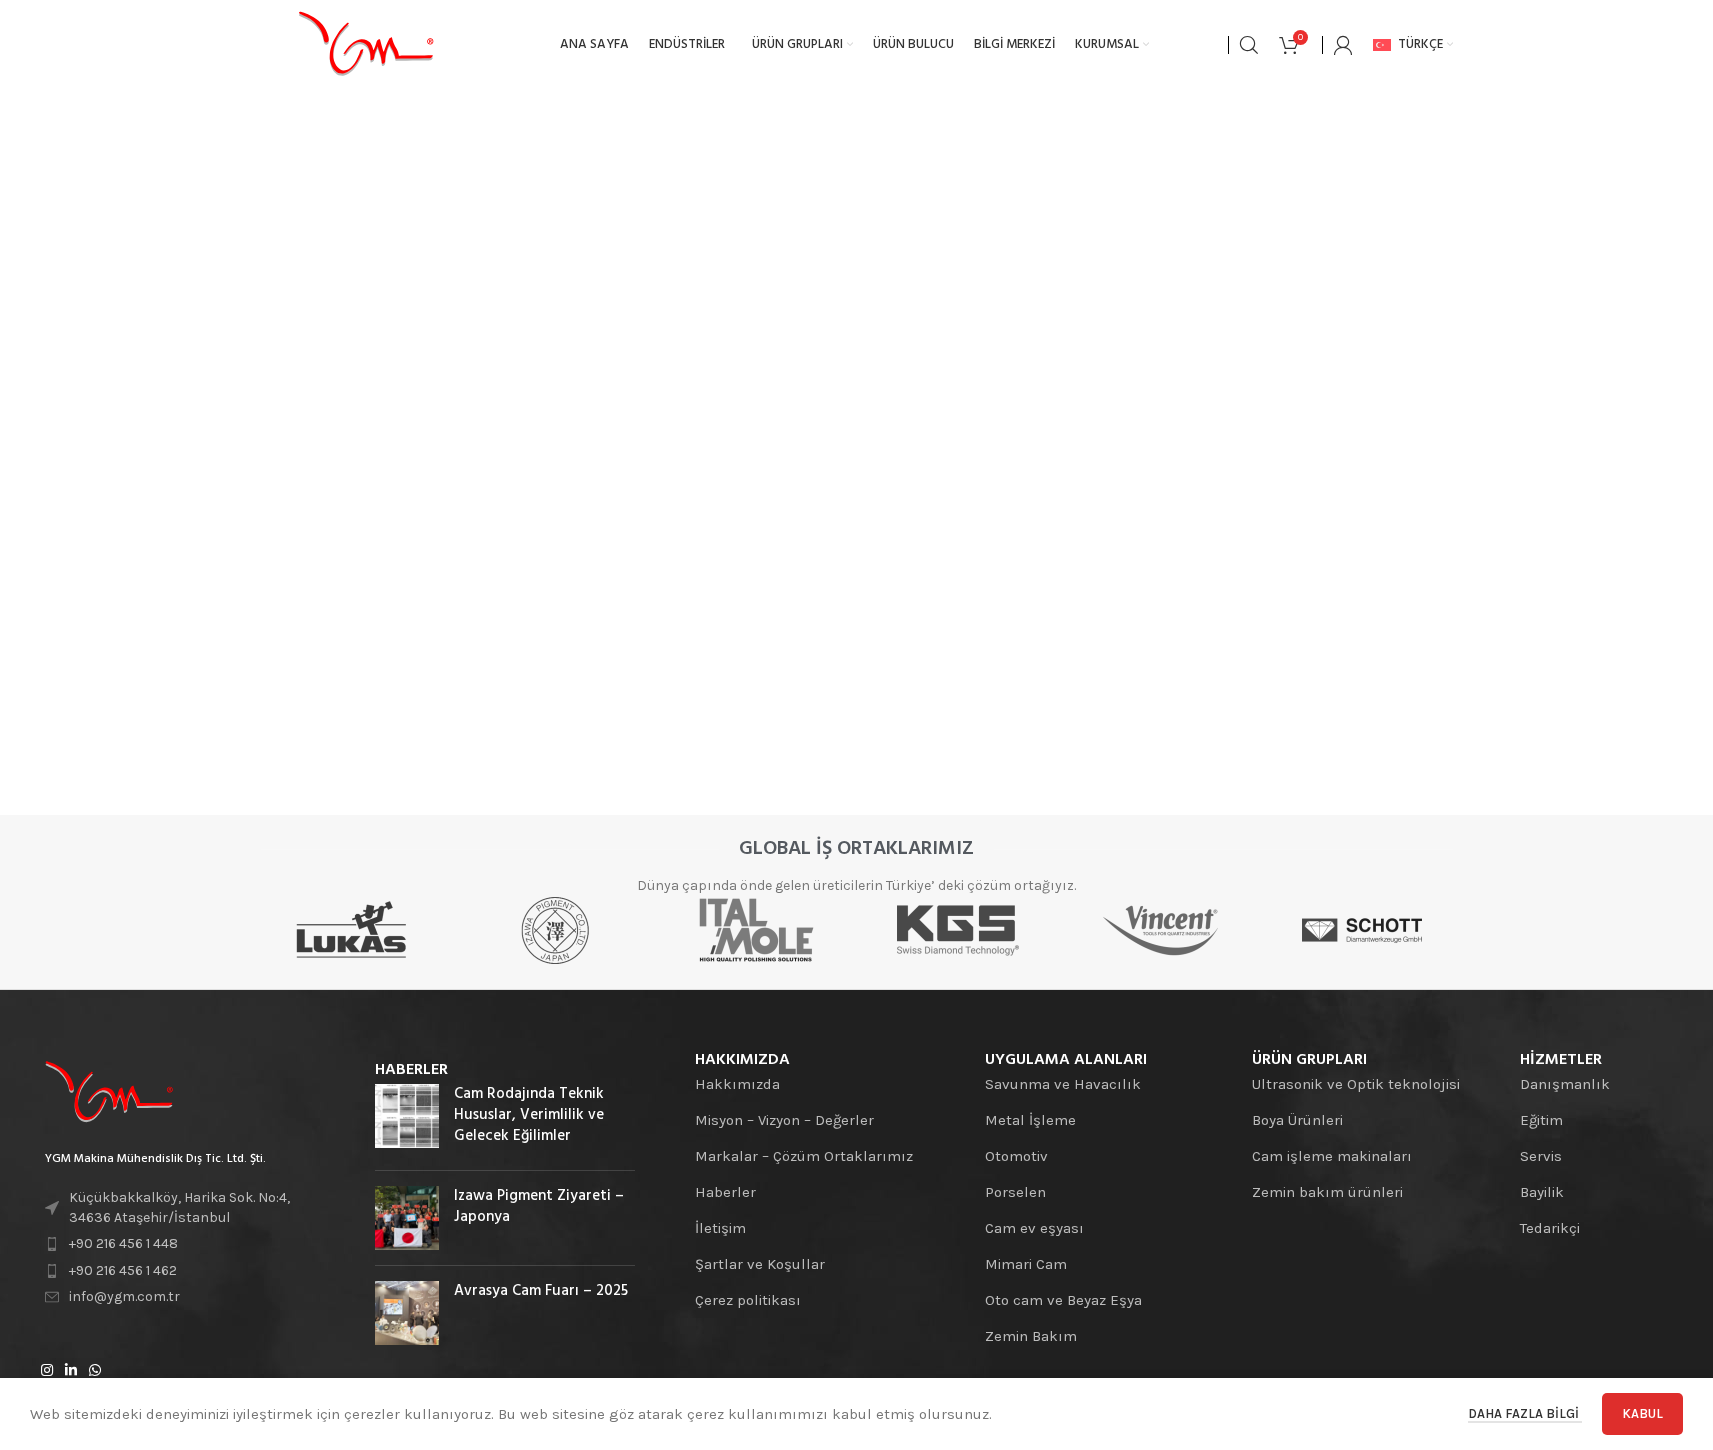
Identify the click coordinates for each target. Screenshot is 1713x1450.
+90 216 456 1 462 (123, 1270)
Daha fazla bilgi (1525, 1413)
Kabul (1642, 1413)
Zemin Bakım (1031, 1336)
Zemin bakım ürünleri (1327, 1192)
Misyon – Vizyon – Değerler (784, 1120)
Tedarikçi (1550, 1228)
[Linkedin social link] (71, 1371)
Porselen (1015, 1192)
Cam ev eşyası (1034, 1228)
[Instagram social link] (47, 1371)
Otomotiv (1016, 1156)
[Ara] (1249, 45)
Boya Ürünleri (1297, 1120)
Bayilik (1542, 1192)
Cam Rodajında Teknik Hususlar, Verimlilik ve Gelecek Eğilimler (529, 1115)
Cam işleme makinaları (1332, 1156)
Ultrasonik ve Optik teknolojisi (1356, 1084)
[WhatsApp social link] (95, 1371)
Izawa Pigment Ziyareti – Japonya (539, 1206)
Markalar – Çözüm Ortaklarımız (804, 1156)
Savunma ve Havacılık (1063, 1084)
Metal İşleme (1030, 1120)
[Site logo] (366, 44)
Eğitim (1541, 1120)
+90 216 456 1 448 (123, 1243)
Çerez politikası (748, 1300)
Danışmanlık (1565, 1084)
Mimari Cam (1026, 1264)
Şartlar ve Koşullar (760, 1264)
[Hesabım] (1343, 45)
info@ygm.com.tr (124, 1296)
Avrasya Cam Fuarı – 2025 (541, 1291)
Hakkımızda (737, 1084)
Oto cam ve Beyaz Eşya (1063, 1300)
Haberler (725, 1192)
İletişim (720, 1228)
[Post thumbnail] (407, 1119)
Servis (1541, 1156)
